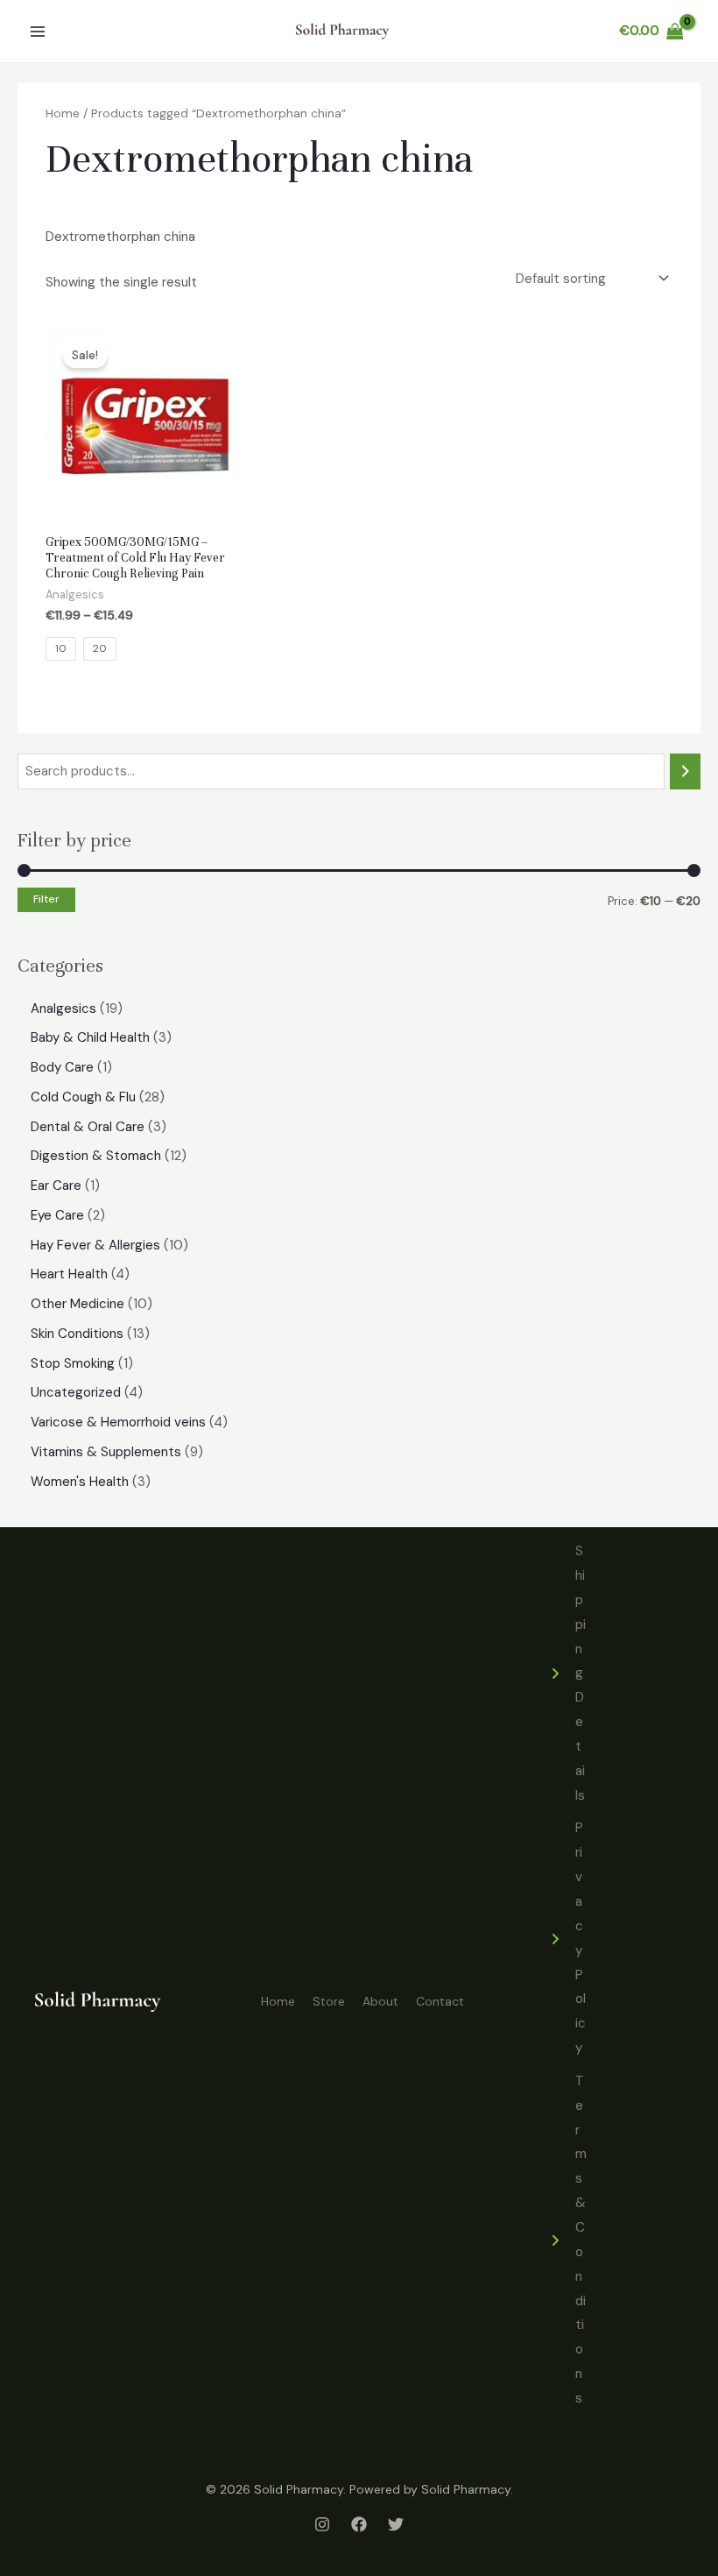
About (380, 2001)
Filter (46, 899)
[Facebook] (359, 2524)
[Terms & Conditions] (567, 2240)
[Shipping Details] (567, 1674)
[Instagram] (322, 2524)
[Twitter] (396, 2524)
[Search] (685, 771)
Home (63, 113)
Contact (440, 2001)
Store (329, 2001)
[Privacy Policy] (567, 1938)
